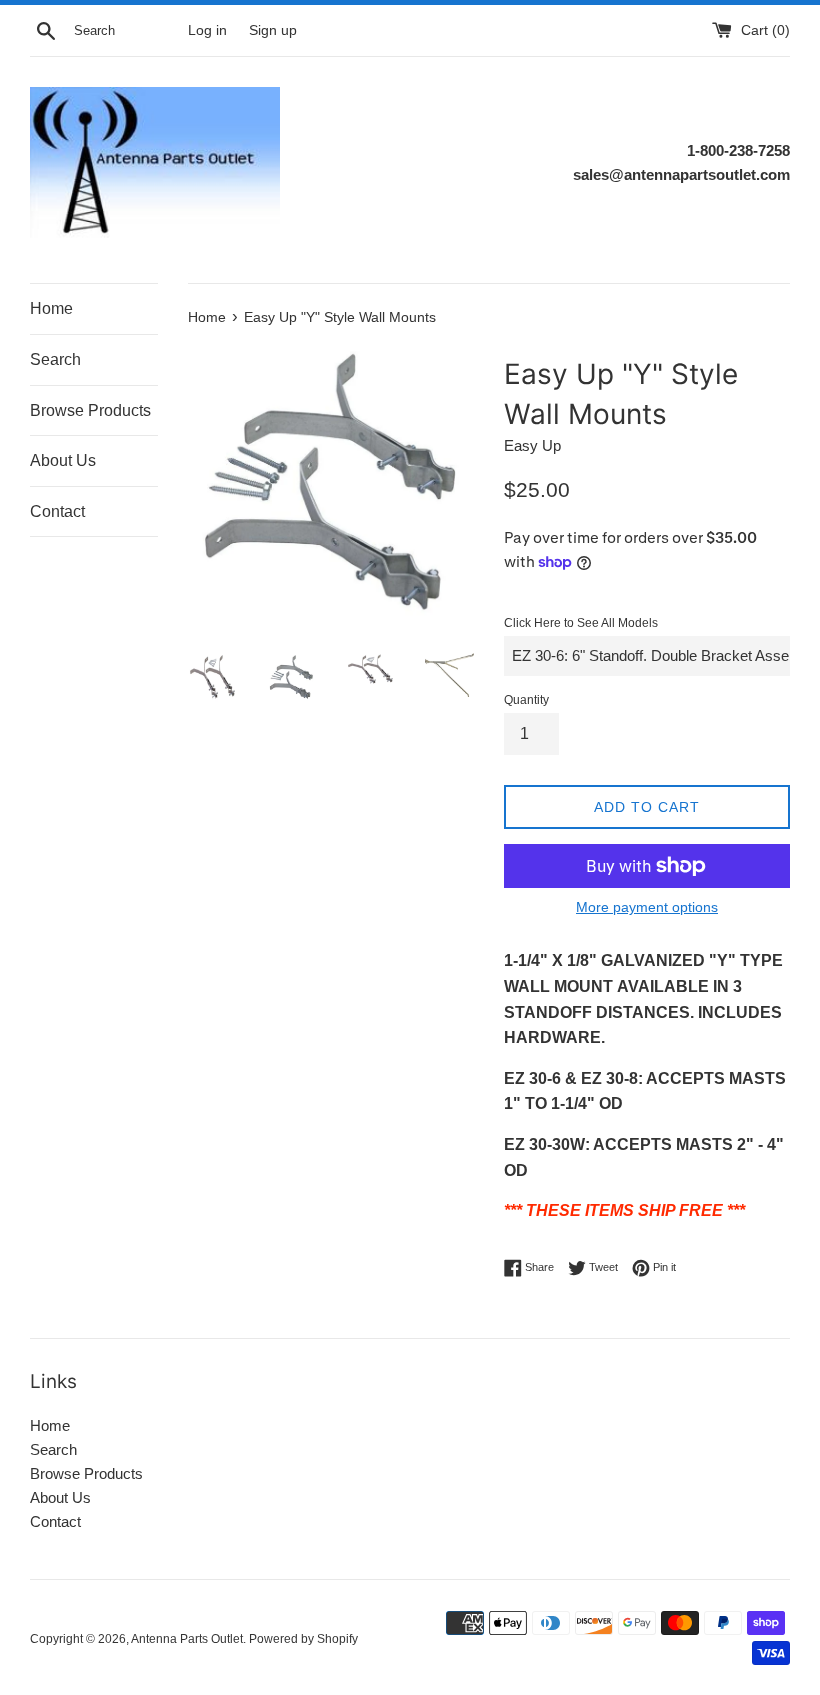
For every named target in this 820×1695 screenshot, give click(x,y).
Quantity (526, 700)
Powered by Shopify (303, 1639)
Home (51, 308)
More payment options (647, 907)
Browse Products (90, 410)
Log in (207, 30)
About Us (63, 460)
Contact (57, 511)
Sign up (273, 30)
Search (55, 359)
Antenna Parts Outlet (187, 1639)
